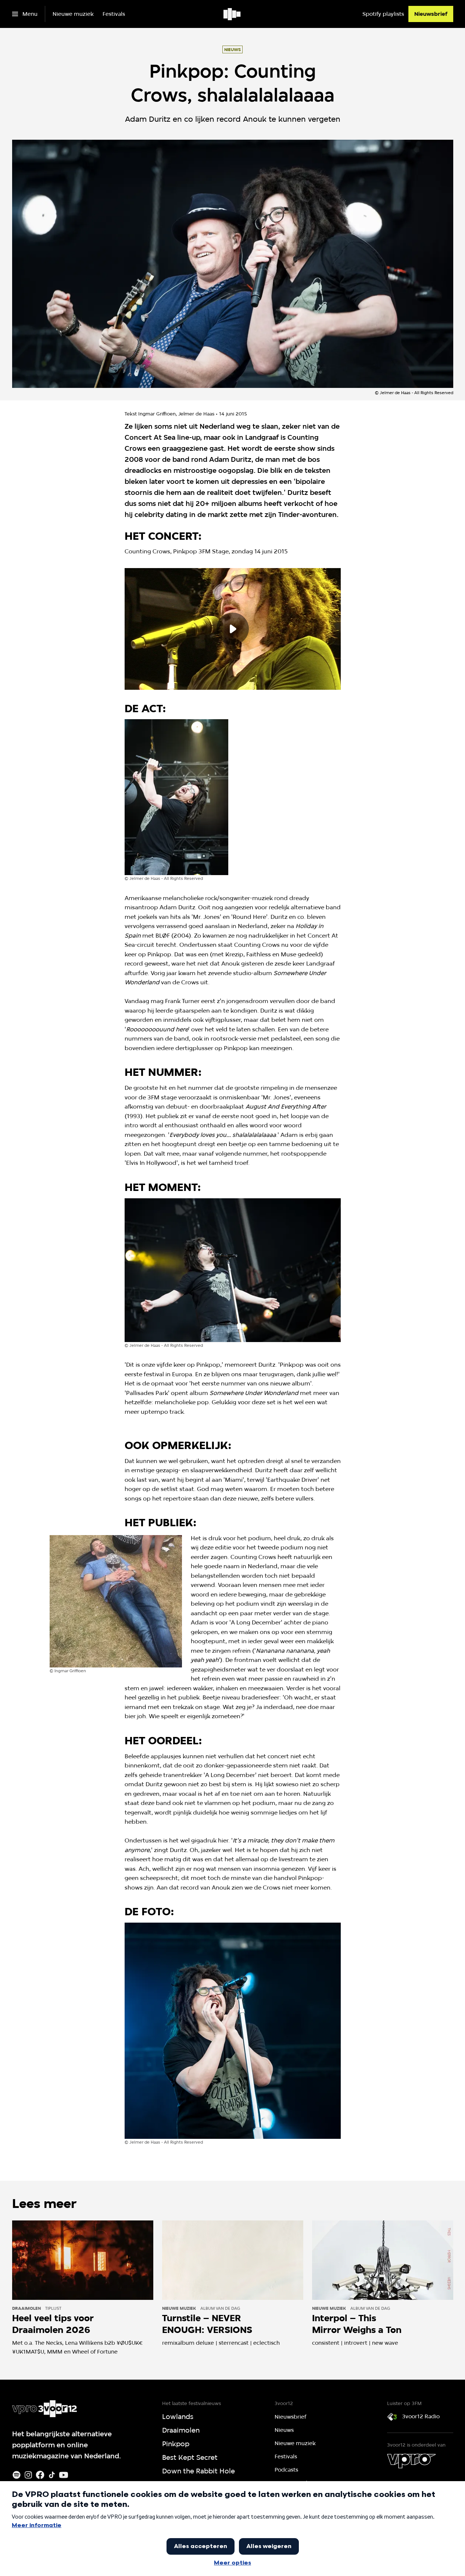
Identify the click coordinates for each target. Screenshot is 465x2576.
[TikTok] (52, 2475)
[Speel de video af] (233, 629)
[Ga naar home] (232, 14)
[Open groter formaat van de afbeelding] (176, 797)
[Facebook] (40, 2475)
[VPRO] (411, 2461)
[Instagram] (28, 2475)
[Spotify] (17, 2475)
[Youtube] (64, 2475)
